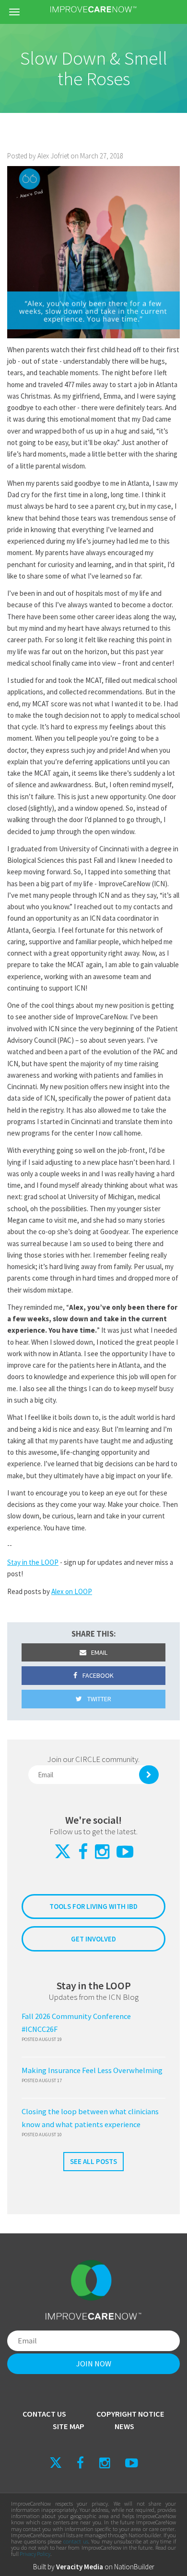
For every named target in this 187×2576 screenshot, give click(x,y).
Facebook (97, 1675)
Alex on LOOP (72, 1591)
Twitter (99, 1699)
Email (99, 1652)
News (124, 2426)
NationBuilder (134, 2567)
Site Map (69, 2426)
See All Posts (93, 2161)
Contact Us (44, 2414)
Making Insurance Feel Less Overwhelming (92, 2070)
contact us (76, 2541)
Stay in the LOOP (33, 1562)
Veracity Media (80, 2567)
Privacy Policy (35, 2554)
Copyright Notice (130, 2414)
